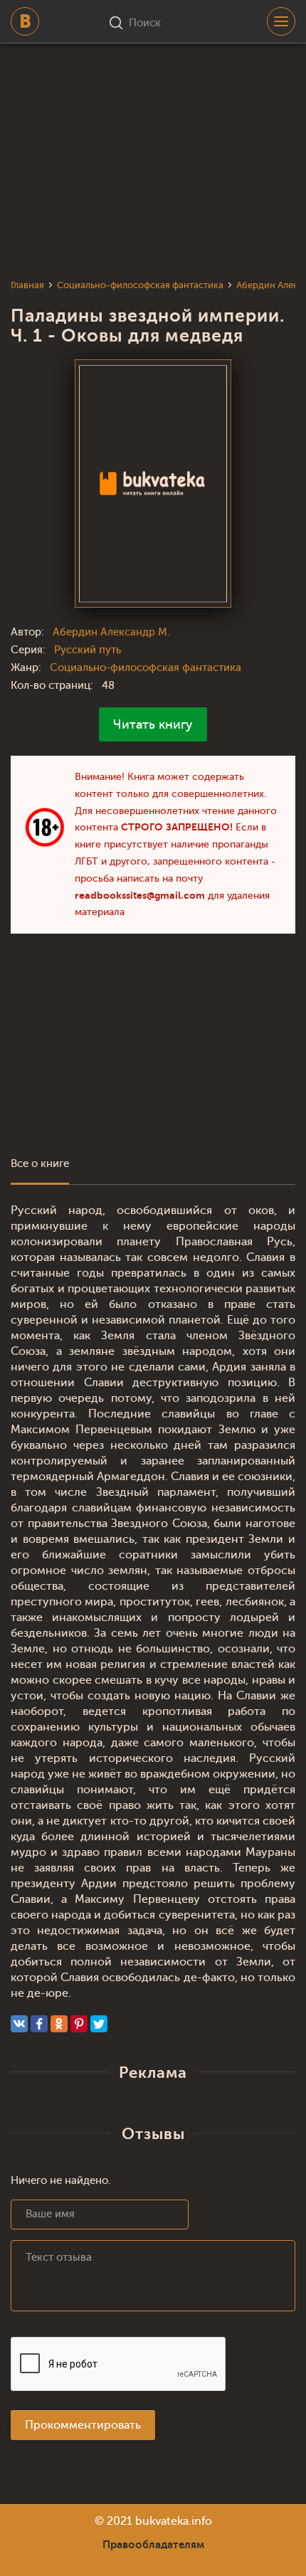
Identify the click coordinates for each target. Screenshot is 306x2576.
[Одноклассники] (59, 2024)
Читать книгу (153, 724)
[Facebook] (39, 2024)
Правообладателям (153, 2545)
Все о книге (40, 1164)
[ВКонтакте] (19, 2024)
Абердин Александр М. (111, 632)
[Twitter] (99, 2024)
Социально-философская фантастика (146, 668)
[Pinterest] (79, 2024)
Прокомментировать (83, 2425)
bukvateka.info (174, 2521)
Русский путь (88, 650)
